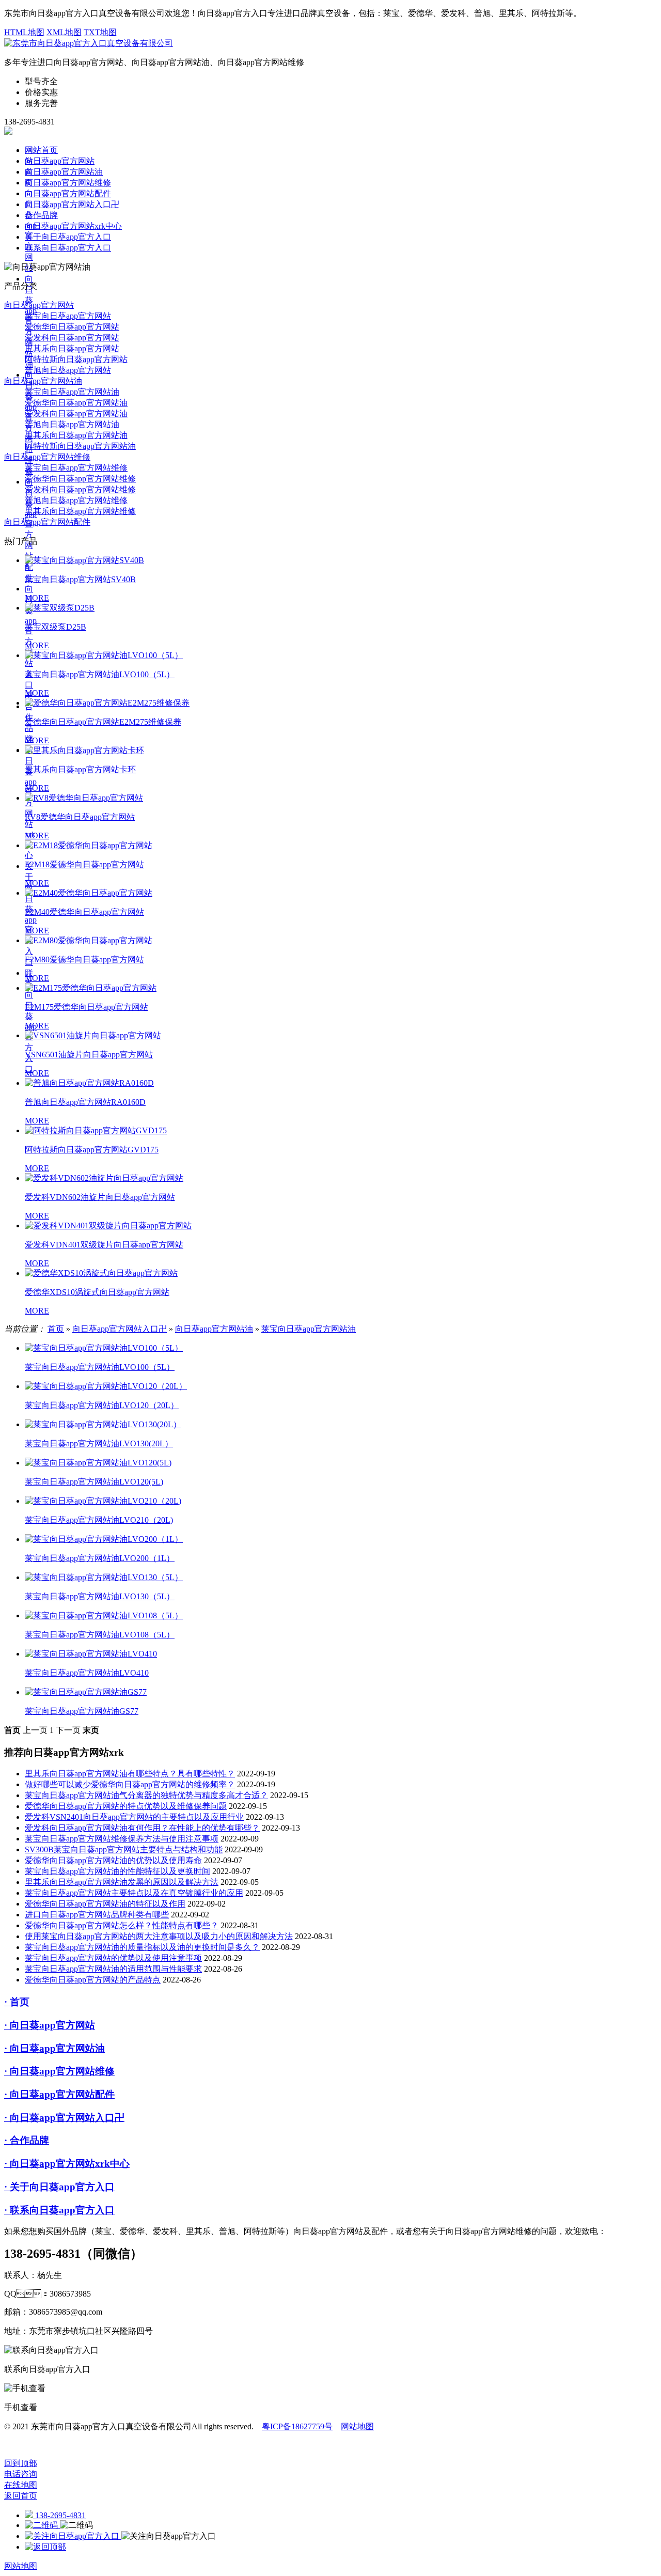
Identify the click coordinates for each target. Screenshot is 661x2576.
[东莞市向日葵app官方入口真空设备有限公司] (89, 43)
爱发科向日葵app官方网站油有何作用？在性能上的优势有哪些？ (142, 1828)
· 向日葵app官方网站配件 (59, 2094)
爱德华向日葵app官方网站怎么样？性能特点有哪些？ (122, 1925)
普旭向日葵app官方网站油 (72, 424)
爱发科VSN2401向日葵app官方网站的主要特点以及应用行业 (134, 1817)
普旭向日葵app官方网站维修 (76, 500)
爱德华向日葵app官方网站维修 (80, 479)
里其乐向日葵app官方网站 (72, 348)
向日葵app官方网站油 (64, 172)
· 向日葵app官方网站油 (54, 2048)
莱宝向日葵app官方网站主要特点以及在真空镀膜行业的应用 (134, 1893)
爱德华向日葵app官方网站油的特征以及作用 (105, 1904)
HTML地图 (24, 32)
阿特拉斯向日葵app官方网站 (76, 359)
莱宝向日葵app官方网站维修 (76, 468)
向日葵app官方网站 (60, 161)
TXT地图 (100, 32)
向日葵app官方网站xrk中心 (73, 226)
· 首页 (17, 2002)
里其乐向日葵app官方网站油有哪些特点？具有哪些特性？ (130, 1774)
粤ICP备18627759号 (297, 2426)
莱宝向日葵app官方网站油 (72, 392)
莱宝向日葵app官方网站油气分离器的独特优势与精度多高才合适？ (146, 1795)
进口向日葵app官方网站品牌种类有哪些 (97, 1915)
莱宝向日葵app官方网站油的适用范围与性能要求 (113, 1969)
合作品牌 (41, 215)
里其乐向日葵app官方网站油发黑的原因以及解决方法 (122, 1882)
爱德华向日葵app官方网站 (72, 327)
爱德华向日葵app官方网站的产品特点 (93, 1980)
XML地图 (64, 32)
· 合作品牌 (27, 2140)
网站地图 (357, 2426)
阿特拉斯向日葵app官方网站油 (80, 446)
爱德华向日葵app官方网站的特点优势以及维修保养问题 (126, 1806)
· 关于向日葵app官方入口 (59, 2187)
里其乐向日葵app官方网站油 (76, 435)
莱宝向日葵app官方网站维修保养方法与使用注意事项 (122, 1839)
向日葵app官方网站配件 (31, 530)
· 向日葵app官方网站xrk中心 (67, 2164)
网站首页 (41, 150)
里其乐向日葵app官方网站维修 (80, 511)
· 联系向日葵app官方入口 (59, 2210)
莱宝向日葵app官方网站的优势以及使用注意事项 (113, 1958)
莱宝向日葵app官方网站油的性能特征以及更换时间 (117, 1871)
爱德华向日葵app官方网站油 (76, 403)
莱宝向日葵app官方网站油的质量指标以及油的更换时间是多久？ (142, 1947)
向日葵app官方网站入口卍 (72, 204)
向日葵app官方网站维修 (68, 183)
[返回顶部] (45, 2547)
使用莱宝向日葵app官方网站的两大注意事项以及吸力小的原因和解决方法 (159, 1936)
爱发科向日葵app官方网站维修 (80, 489)
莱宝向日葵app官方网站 (68, 316)
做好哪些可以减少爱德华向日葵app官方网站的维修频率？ (130, 1784)
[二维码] (42, 2525)
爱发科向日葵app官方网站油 (76, 413)
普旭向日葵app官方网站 (68, 370)
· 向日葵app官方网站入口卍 (64, 2118)
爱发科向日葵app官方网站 (72, 338)
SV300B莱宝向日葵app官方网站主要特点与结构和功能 (124, 1849)
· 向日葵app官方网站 (50, 2025)
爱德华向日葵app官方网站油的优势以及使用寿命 (113, 1860)
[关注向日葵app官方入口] (73, 2536)
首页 (56, 1329)
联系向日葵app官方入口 (68, 248)
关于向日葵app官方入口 (68, 237)
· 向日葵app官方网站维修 (59, 2071)
